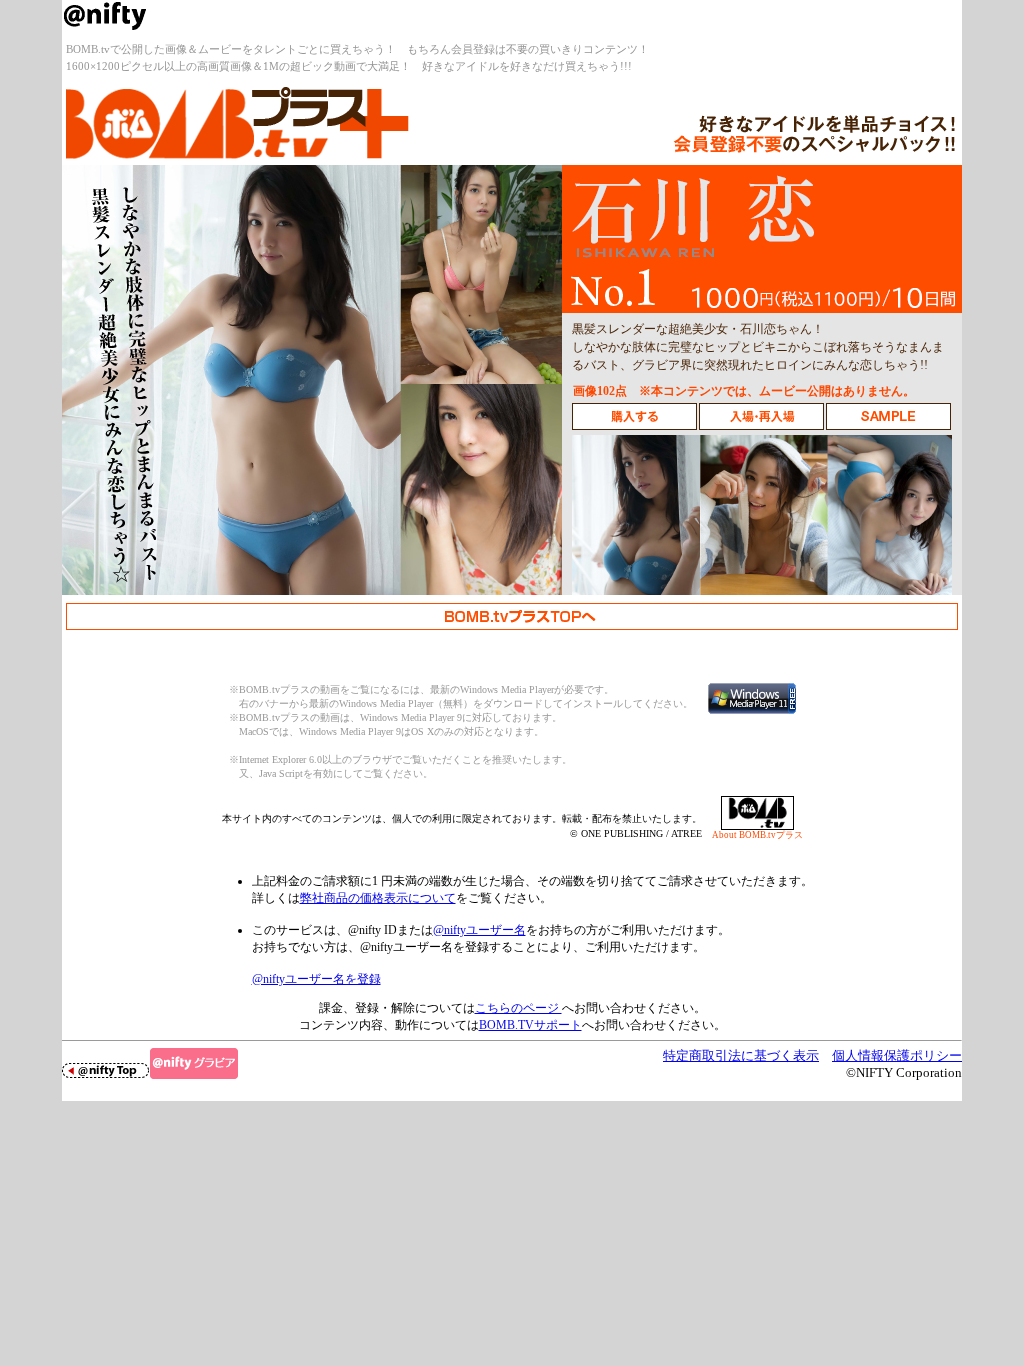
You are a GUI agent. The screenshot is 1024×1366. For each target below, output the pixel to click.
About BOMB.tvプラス (757, 835)
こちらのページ (518, 1008)
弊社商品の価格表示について (378, 898)
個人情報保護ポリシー (897, 1055)
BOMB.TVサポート (530, 1025)
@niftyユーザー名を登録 (316, 979)
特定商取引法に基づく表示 (741, 1055)
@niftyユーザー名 (479, 930)
